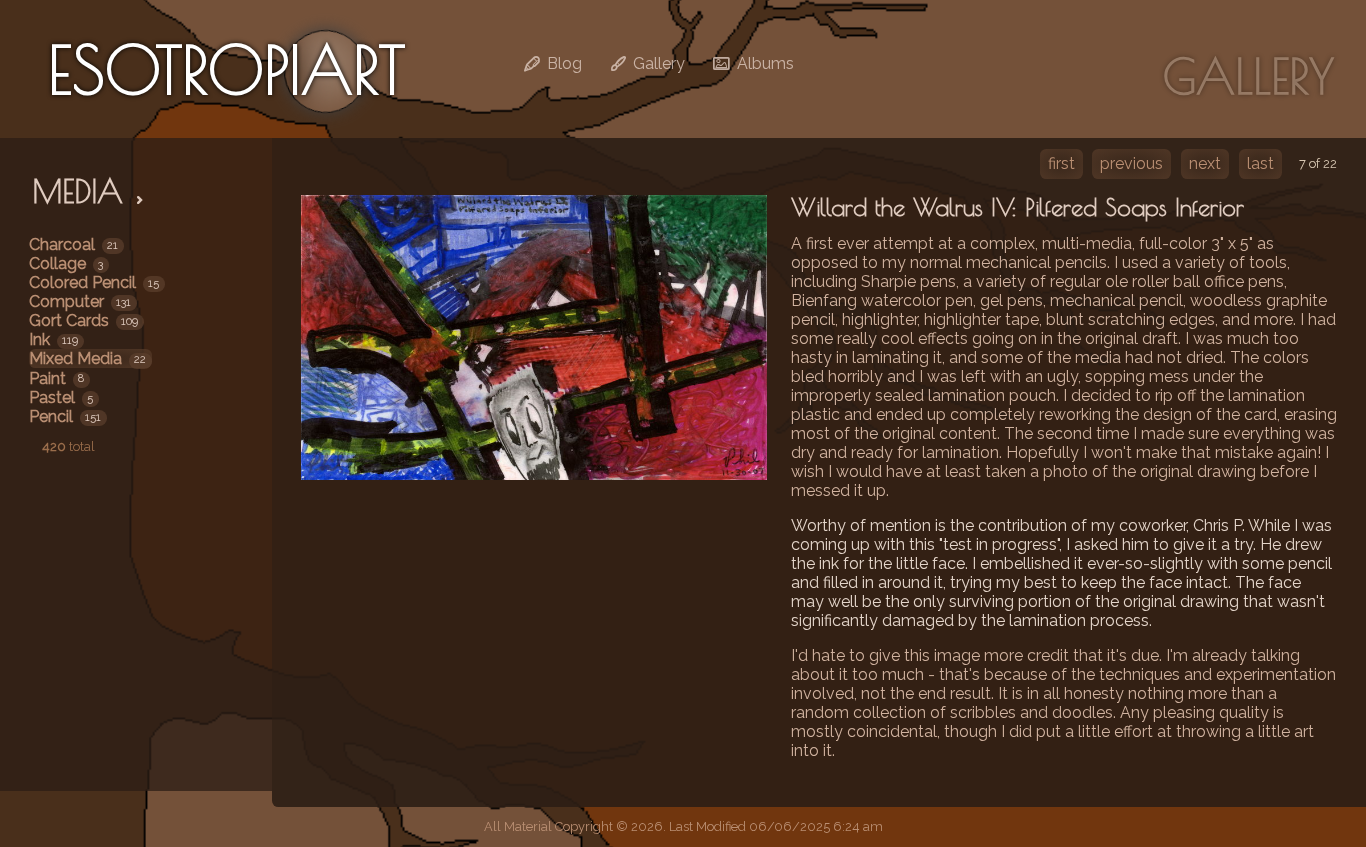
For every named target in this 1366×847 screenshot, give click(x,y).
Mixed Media (87, 358)
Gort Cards (83, 320)
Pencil (65, 416)
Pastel (61, 397)
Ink (53, 339)
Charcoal (73, 244)
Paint (56, 378)
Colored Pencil (94, 282)
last (1260, 163)
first (1061, 163)
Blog (562, 63)
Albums (763, 63)
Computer (80, 301)
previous (1131, 163)
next (1205, 163)
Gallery (657, 63)
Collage (66, 263)
